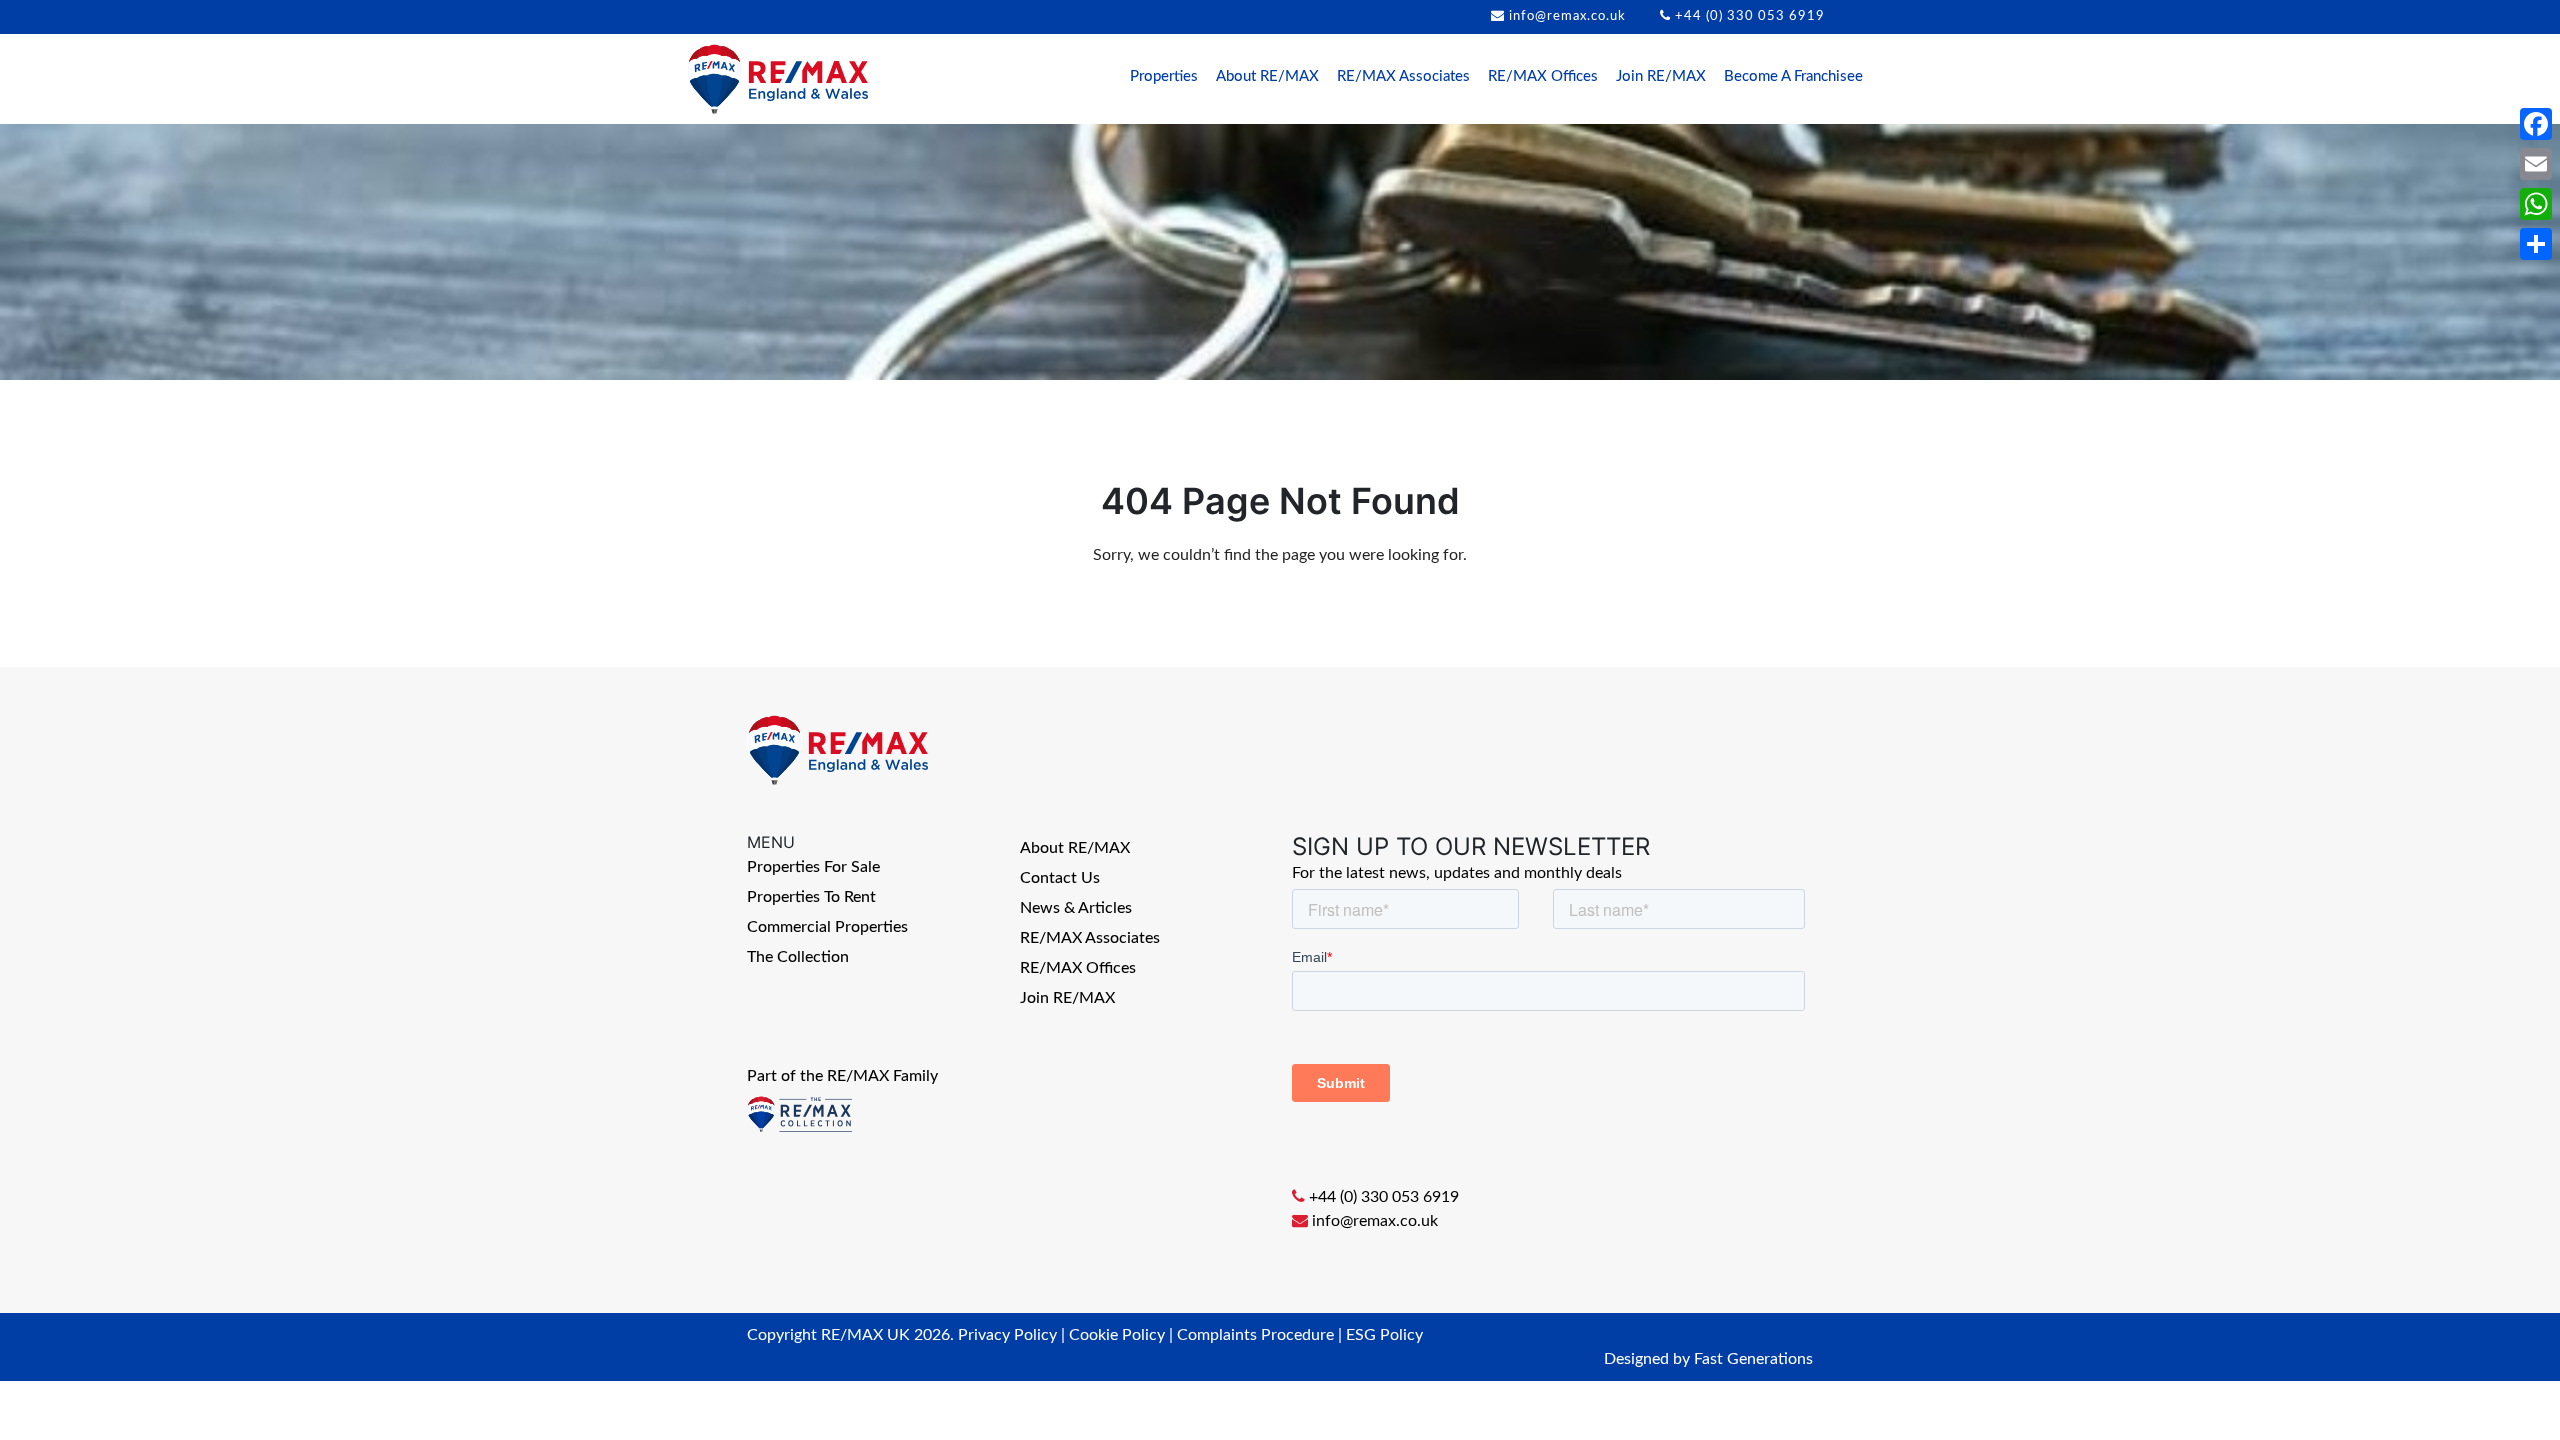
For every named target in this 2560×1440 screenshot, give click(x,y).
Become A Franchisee (1793, 76)
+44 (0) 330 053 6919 (1750, 16)
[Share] (2536, 244)
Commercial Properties (827, 927)
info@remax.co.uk (1567, 16)
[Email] (2536, 164)
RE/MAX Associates (1403, 76)
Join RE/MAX (1661, 76)
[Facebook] (2536, 124)
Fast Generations (1753, 1359)
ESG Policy (1384, 1335)
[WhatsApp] (2536, 204)
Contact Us (1060, 878)
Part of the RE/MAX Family (842, 1076)
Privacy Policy (1007, 1335)
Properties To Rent (811, 897)
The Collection (798, 957)
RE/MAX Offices (1543, 76)
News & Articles (1076, 908)
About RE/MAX (1267, 76)
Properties (1164, 76)
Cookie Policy (1117, 1335)
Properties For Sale (813, 867)
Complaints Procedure (1255, 1335)
